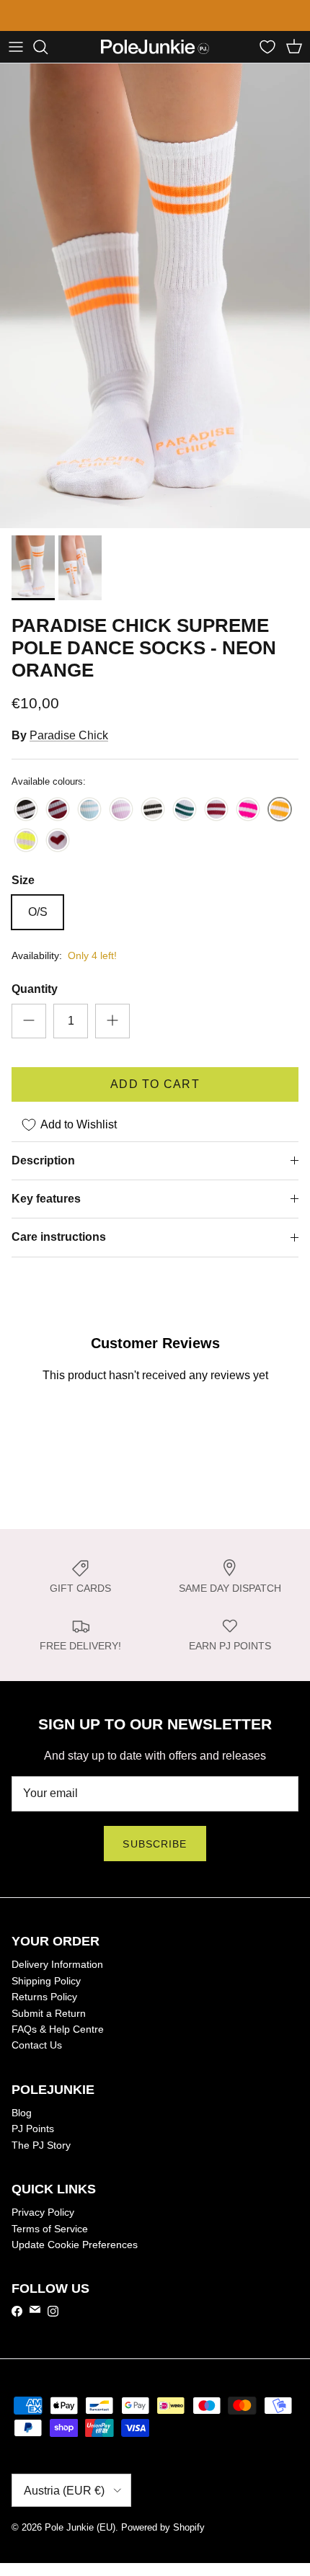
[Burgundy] (58, 810)
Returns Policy (44, 1996)
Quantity (35, 988)
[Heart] (58, 841)
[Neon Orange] (280, 810)
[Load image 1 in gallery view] (155, 295)
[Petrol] (185, 810)
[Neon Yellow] (26, 841)
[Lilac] (121, 810)
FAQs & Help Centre (58, 2028)
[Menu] (16, 46)
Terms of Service (50, 2228)
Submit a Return (49, 2013)
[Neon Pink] (248, 810)
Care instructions (59, 1237)
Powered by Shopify (163, 2527)
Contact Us (37, 2045)
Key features (46, 1198)
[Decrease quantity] (29, 1020)
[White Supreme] (153, 810)
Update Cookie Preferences (75, 2244)
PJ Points (33, 2129)
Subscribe (155, 1843)
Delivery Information (57, 1964)
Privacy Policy (43, 2211)
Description (43, 1160)
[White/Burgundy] (216, 810)
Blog (22, 2112)
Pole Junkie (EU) (80, 2527)
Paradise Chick (69, 735)
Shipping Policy (46, 1980)
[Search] (48, 46)
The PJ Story (41, 2144)
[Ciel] (89, 810)
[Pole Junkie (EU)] (155, 46)
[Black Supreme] (26, 810)
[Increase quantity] (112, 1020)
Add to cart (155, 1083)
